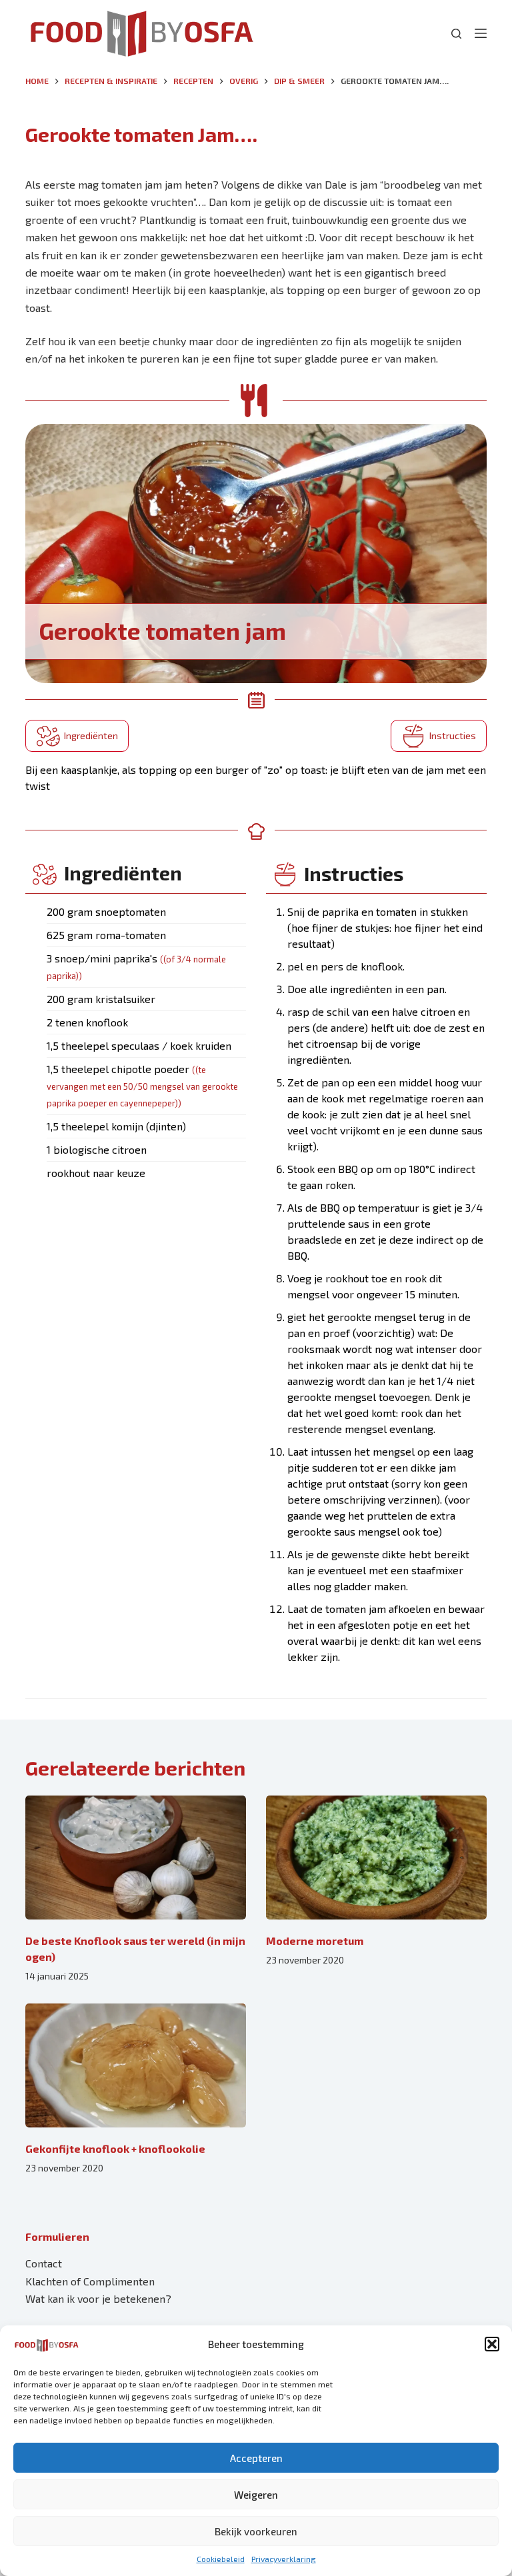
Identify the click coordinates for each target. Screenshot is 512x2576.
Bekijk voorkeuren (256, 2531)
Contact (44, 2263)
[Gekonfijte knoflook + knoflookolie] (136, 2065)
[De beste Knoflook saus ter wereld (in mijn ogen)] (136, 1858)
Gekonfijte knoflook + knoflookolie (115, 2148)
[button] (492, 2344)
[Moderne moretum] (376, 1858)
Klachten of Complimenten (90, 2281)
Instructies (453, 735)
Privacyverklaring (284, 2559)
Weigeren (256, 2495)
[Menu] (481, 33)
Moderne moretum (315, 1940)
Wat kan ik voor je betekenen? (98, 2298)
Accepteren (256, 2458)
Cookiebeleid (221, 2559)
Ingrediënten (91, 735)
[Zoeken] (456, 34)
